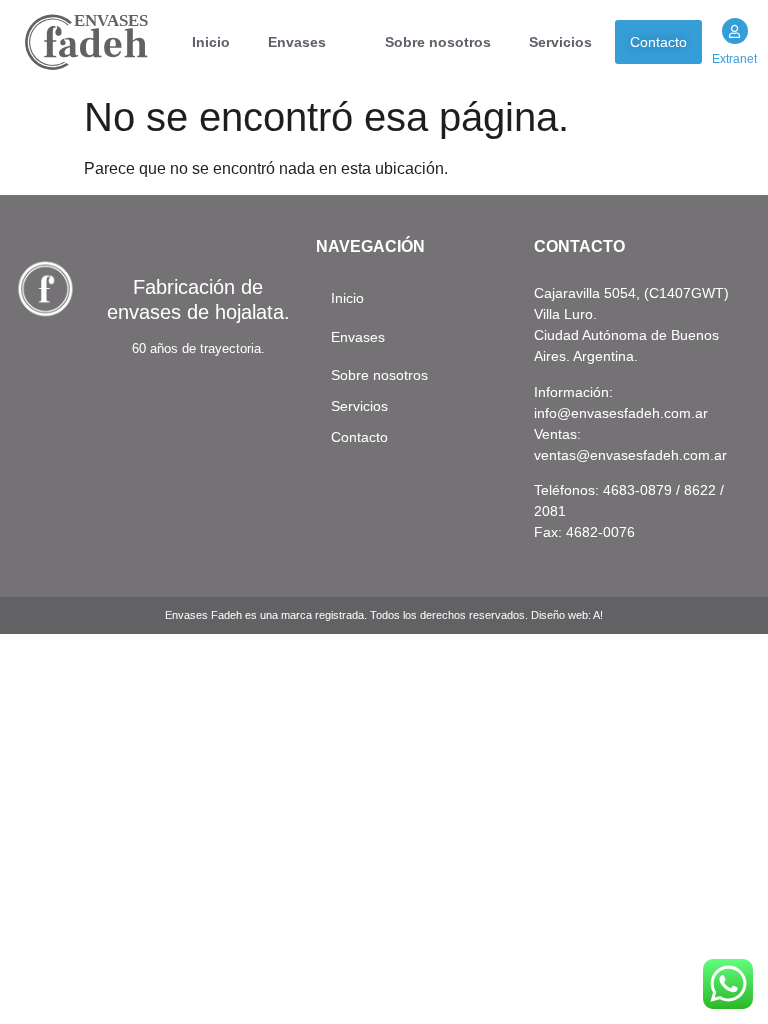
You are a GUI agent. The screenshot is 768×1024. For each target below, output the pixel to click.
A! (598, 615)
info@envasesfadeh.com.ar (621, 413)
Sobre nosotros (438, 42)
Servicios (560, 42)
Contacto (658, 42)
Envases (297, 42)
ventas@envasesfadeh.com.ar (630, 455)
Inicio (211, 42)
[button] (307, 42)
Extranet (734, 59)
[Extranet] (735, 31)
